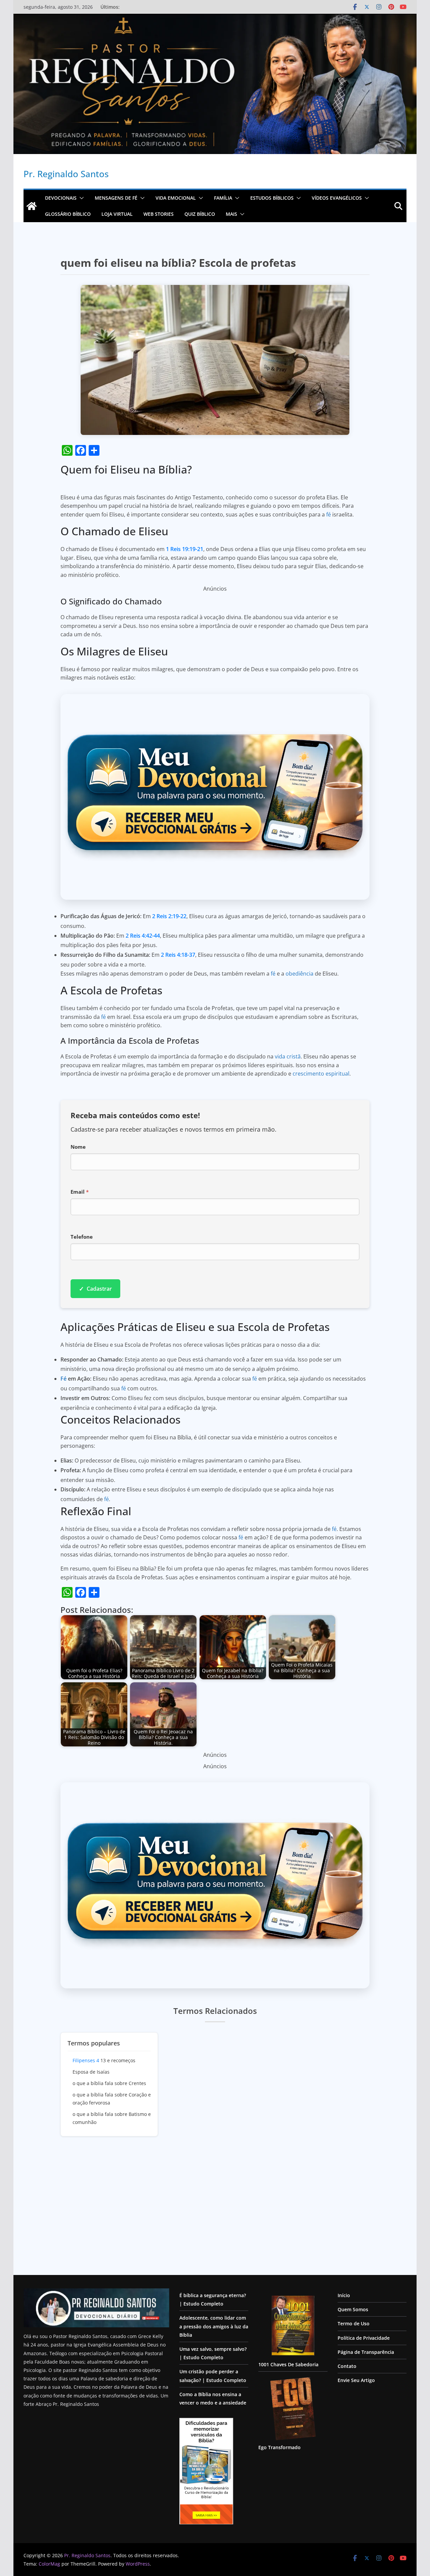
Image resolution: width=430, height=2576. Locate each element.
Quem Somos (353, 2309)
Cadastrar (95, 1289)
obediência (299, 974)
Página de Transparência (366, 2352)
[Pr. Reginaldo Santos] (32, 206)
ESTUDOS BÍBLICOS (272, 198)
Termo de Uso (354, 2323)
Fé (63, 1379)
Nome (78, 1147)
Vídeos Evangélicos (337, 198)
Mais (231, 214)
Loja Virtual (117, 214)
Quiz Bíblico (200, 214)
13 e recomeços (104, 2060)
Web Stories (159, 214)
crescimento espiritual (321, 1074)
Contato (347, 2366)
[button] (80, 198)
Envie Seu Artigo (356, 2380)
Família (223, 198)
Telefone (82, 1237)
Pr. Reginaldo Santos (66, 174)
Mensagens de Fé (116, 198)
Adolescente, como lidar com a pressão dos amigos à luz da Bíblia (214, 2326)
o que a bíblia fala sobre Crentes (109, 2083)
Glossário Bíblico (68, 214)
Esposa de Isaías (91, 2072)
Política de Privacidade (364, 2338)
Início (344, 2295)
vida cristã (288, 1056)
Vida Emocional (176, 198)
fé (329, 514)
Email (80, 1192)
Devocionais (61, 198)
